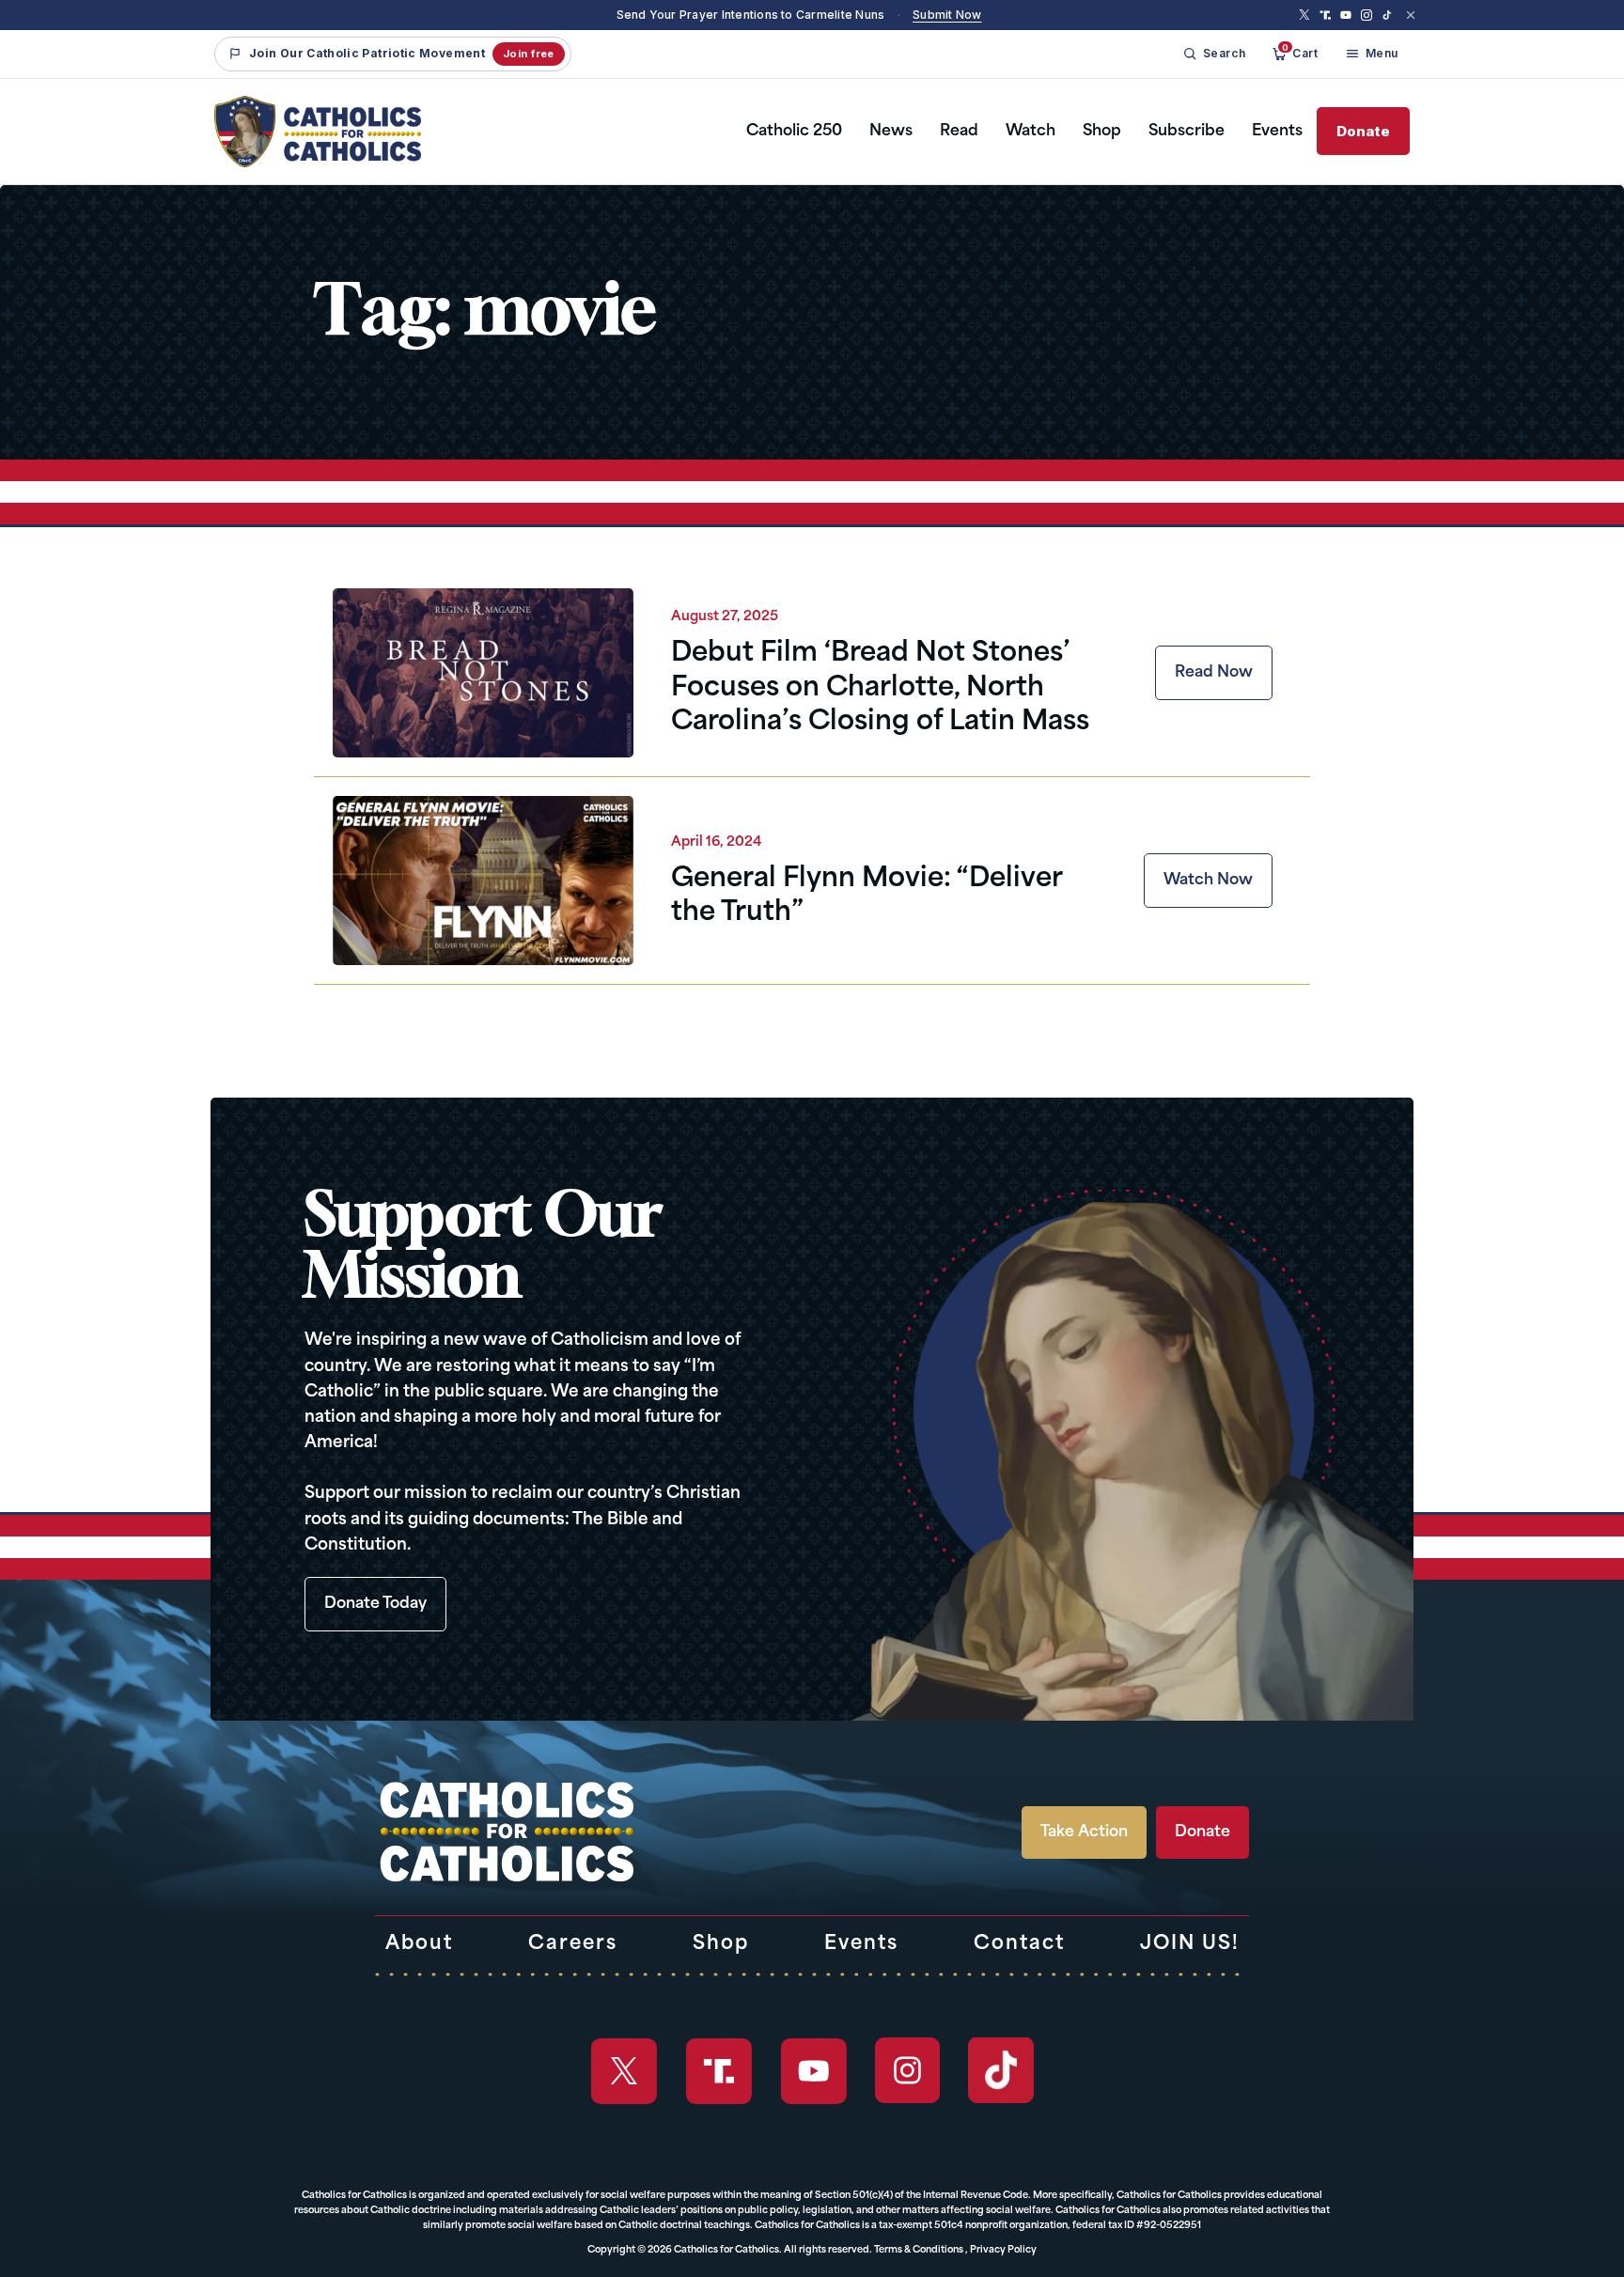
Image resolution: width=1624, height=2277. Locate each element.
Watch (1031, 132)
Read (959, 132)
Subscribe (1187, 132)
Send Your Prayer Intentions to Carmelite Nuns (751, 15)
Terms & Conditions (919, 2250)
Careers (573, 1944)
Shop (1102, 132)
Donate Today (375, 1604)
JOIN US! (1190, 1944)
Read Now (1214, 673)
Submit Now (947, 15)
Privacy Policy (1003, 2250)
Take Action (1084, 1833)
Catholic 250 (794, 132)
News (891, 132)
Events (1277, 132)
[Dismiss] (1411, 15)
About (419, 1944)
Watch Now (1208, 881)
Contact (1019, 1944)
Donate (1363, 131)
